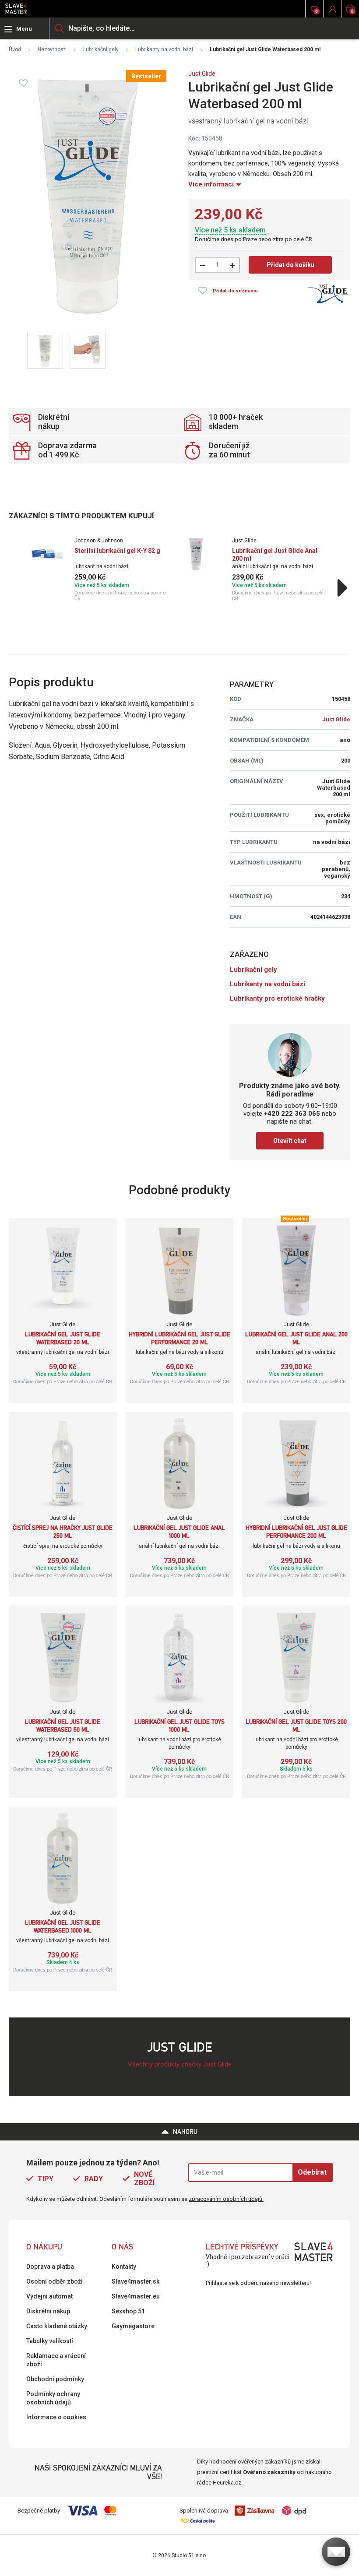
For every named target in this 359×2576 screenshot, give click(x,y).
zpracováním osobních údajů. (226, 2199)
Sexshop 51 (128, 2311)
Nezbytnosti (52, 49)
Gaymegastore (133, 2326)
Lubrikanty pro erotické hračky (277, 998)
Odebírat (312, 2172)
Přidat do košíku (290, 265)
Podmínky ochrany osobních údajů (53, 2398)
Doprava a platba (50, 2267)
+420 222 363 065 (292, 1114)
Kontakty (124, 2267)
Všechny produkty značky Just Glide (180, 2064)
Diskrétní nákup (48, 2311)
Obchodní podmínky (55, 2379)
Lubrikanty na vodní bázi (164, 49)
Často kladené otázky (57, 2326)
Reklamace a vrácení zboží (56, 2360)
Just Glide (202, 74)
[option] (101, 569)
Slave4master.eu (136, 2296)
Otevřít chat (290, 1141)
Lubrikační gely (101, 49)
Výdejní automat (49, 2296)
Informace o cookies (56, 2417)
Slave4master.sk (136, 2281)
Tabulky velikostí (50, 2341)
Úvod (15, 49)
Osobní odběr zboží (55, 2281)
